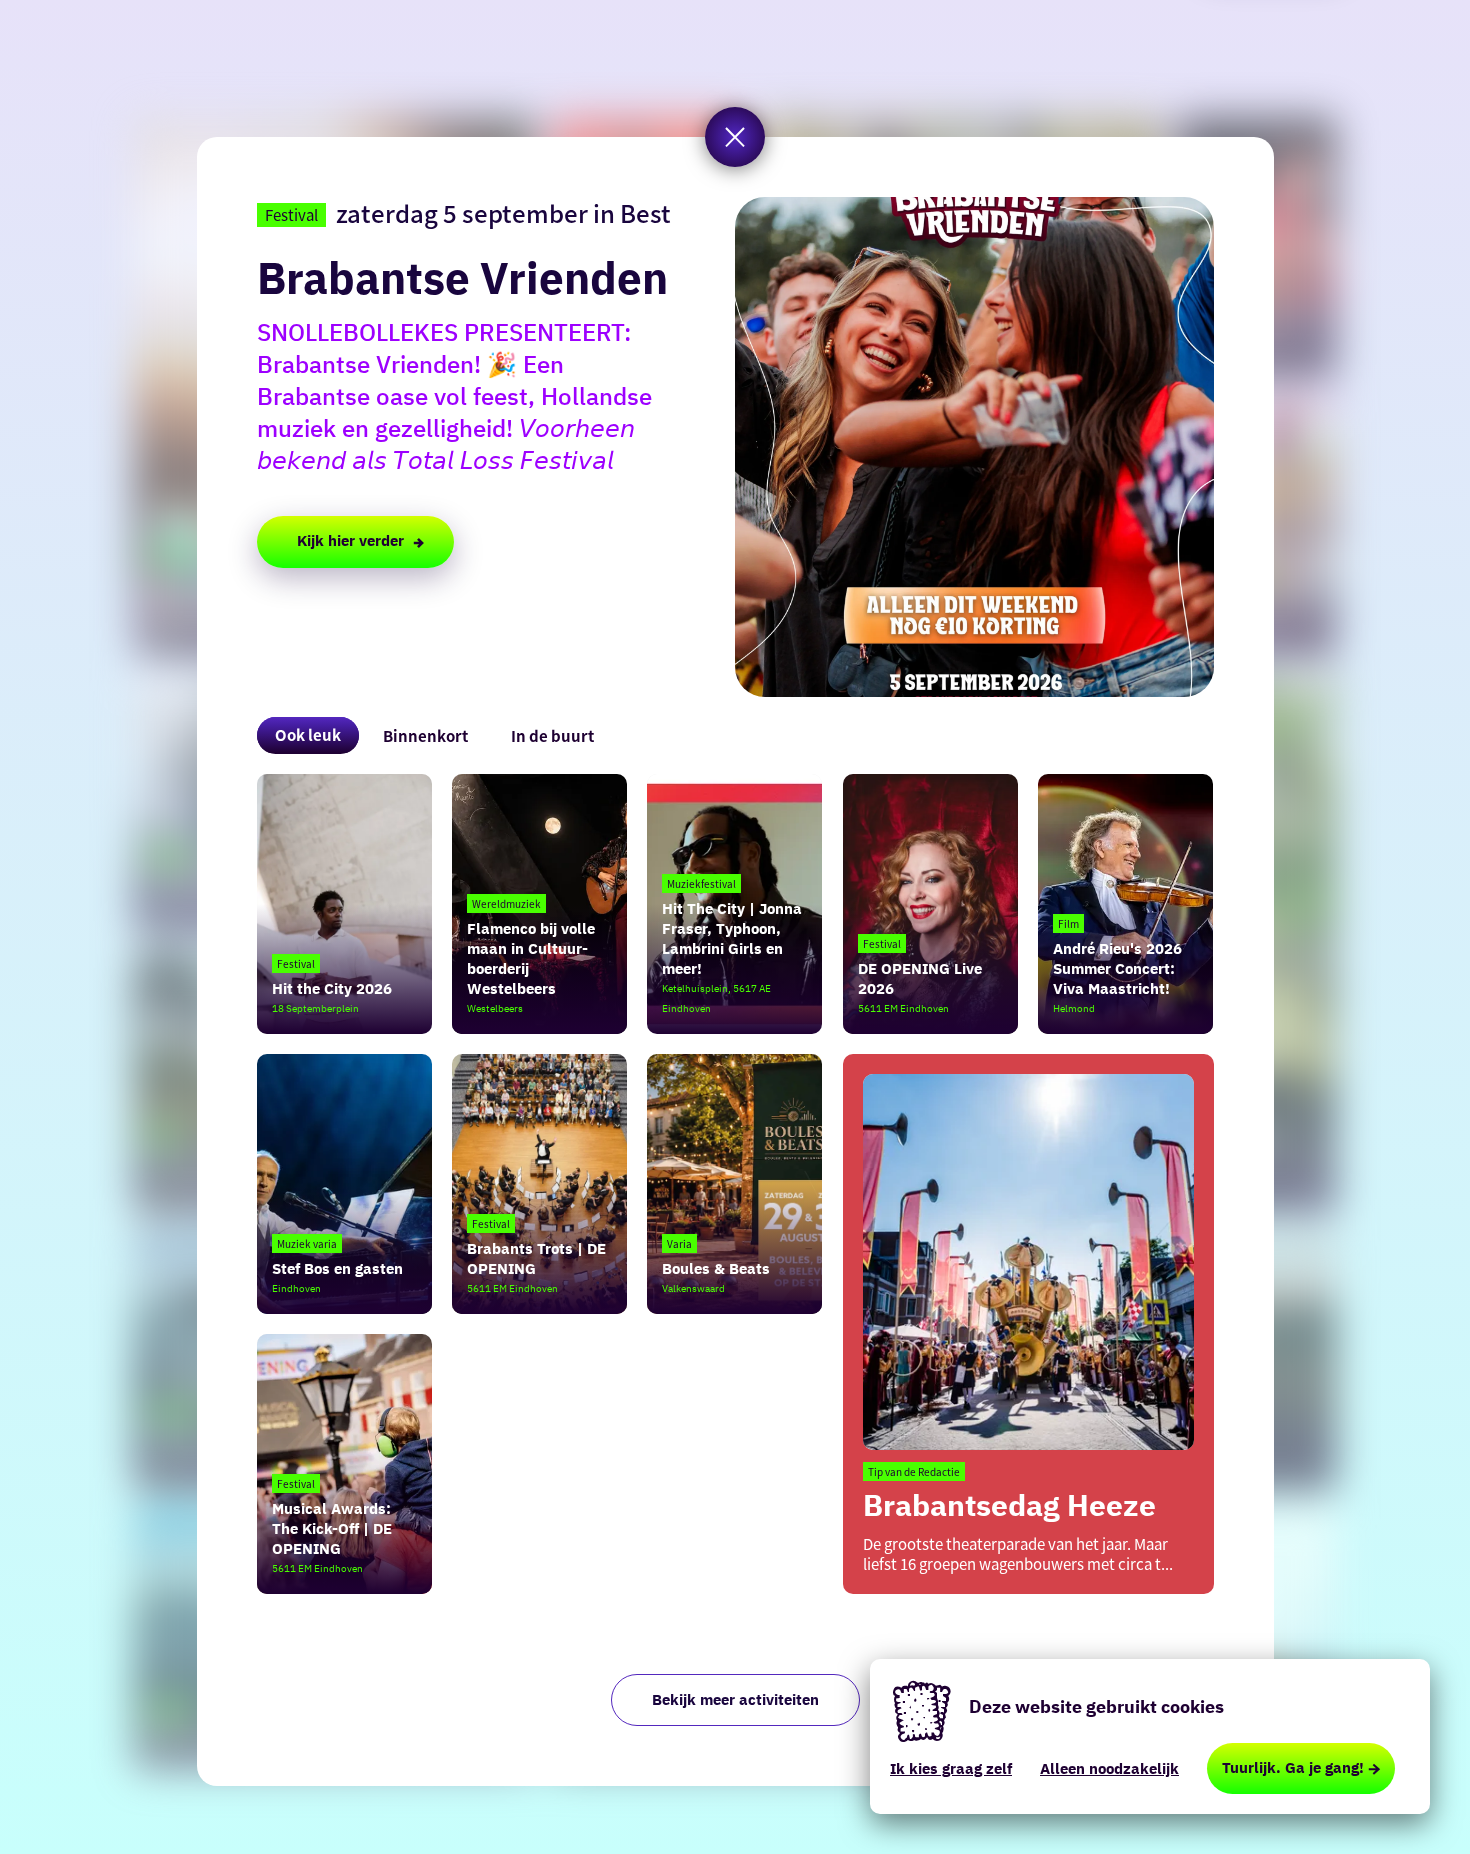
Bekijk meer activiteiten (735, 1699)
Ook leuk (308, 734)
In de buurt (552, 735)
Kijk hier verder (350, 540)
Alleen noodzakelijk (1109, 1768)
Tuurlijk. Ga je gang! (1293, 1767)
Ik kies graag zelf (951, 1768)
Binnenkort (425, 735)
